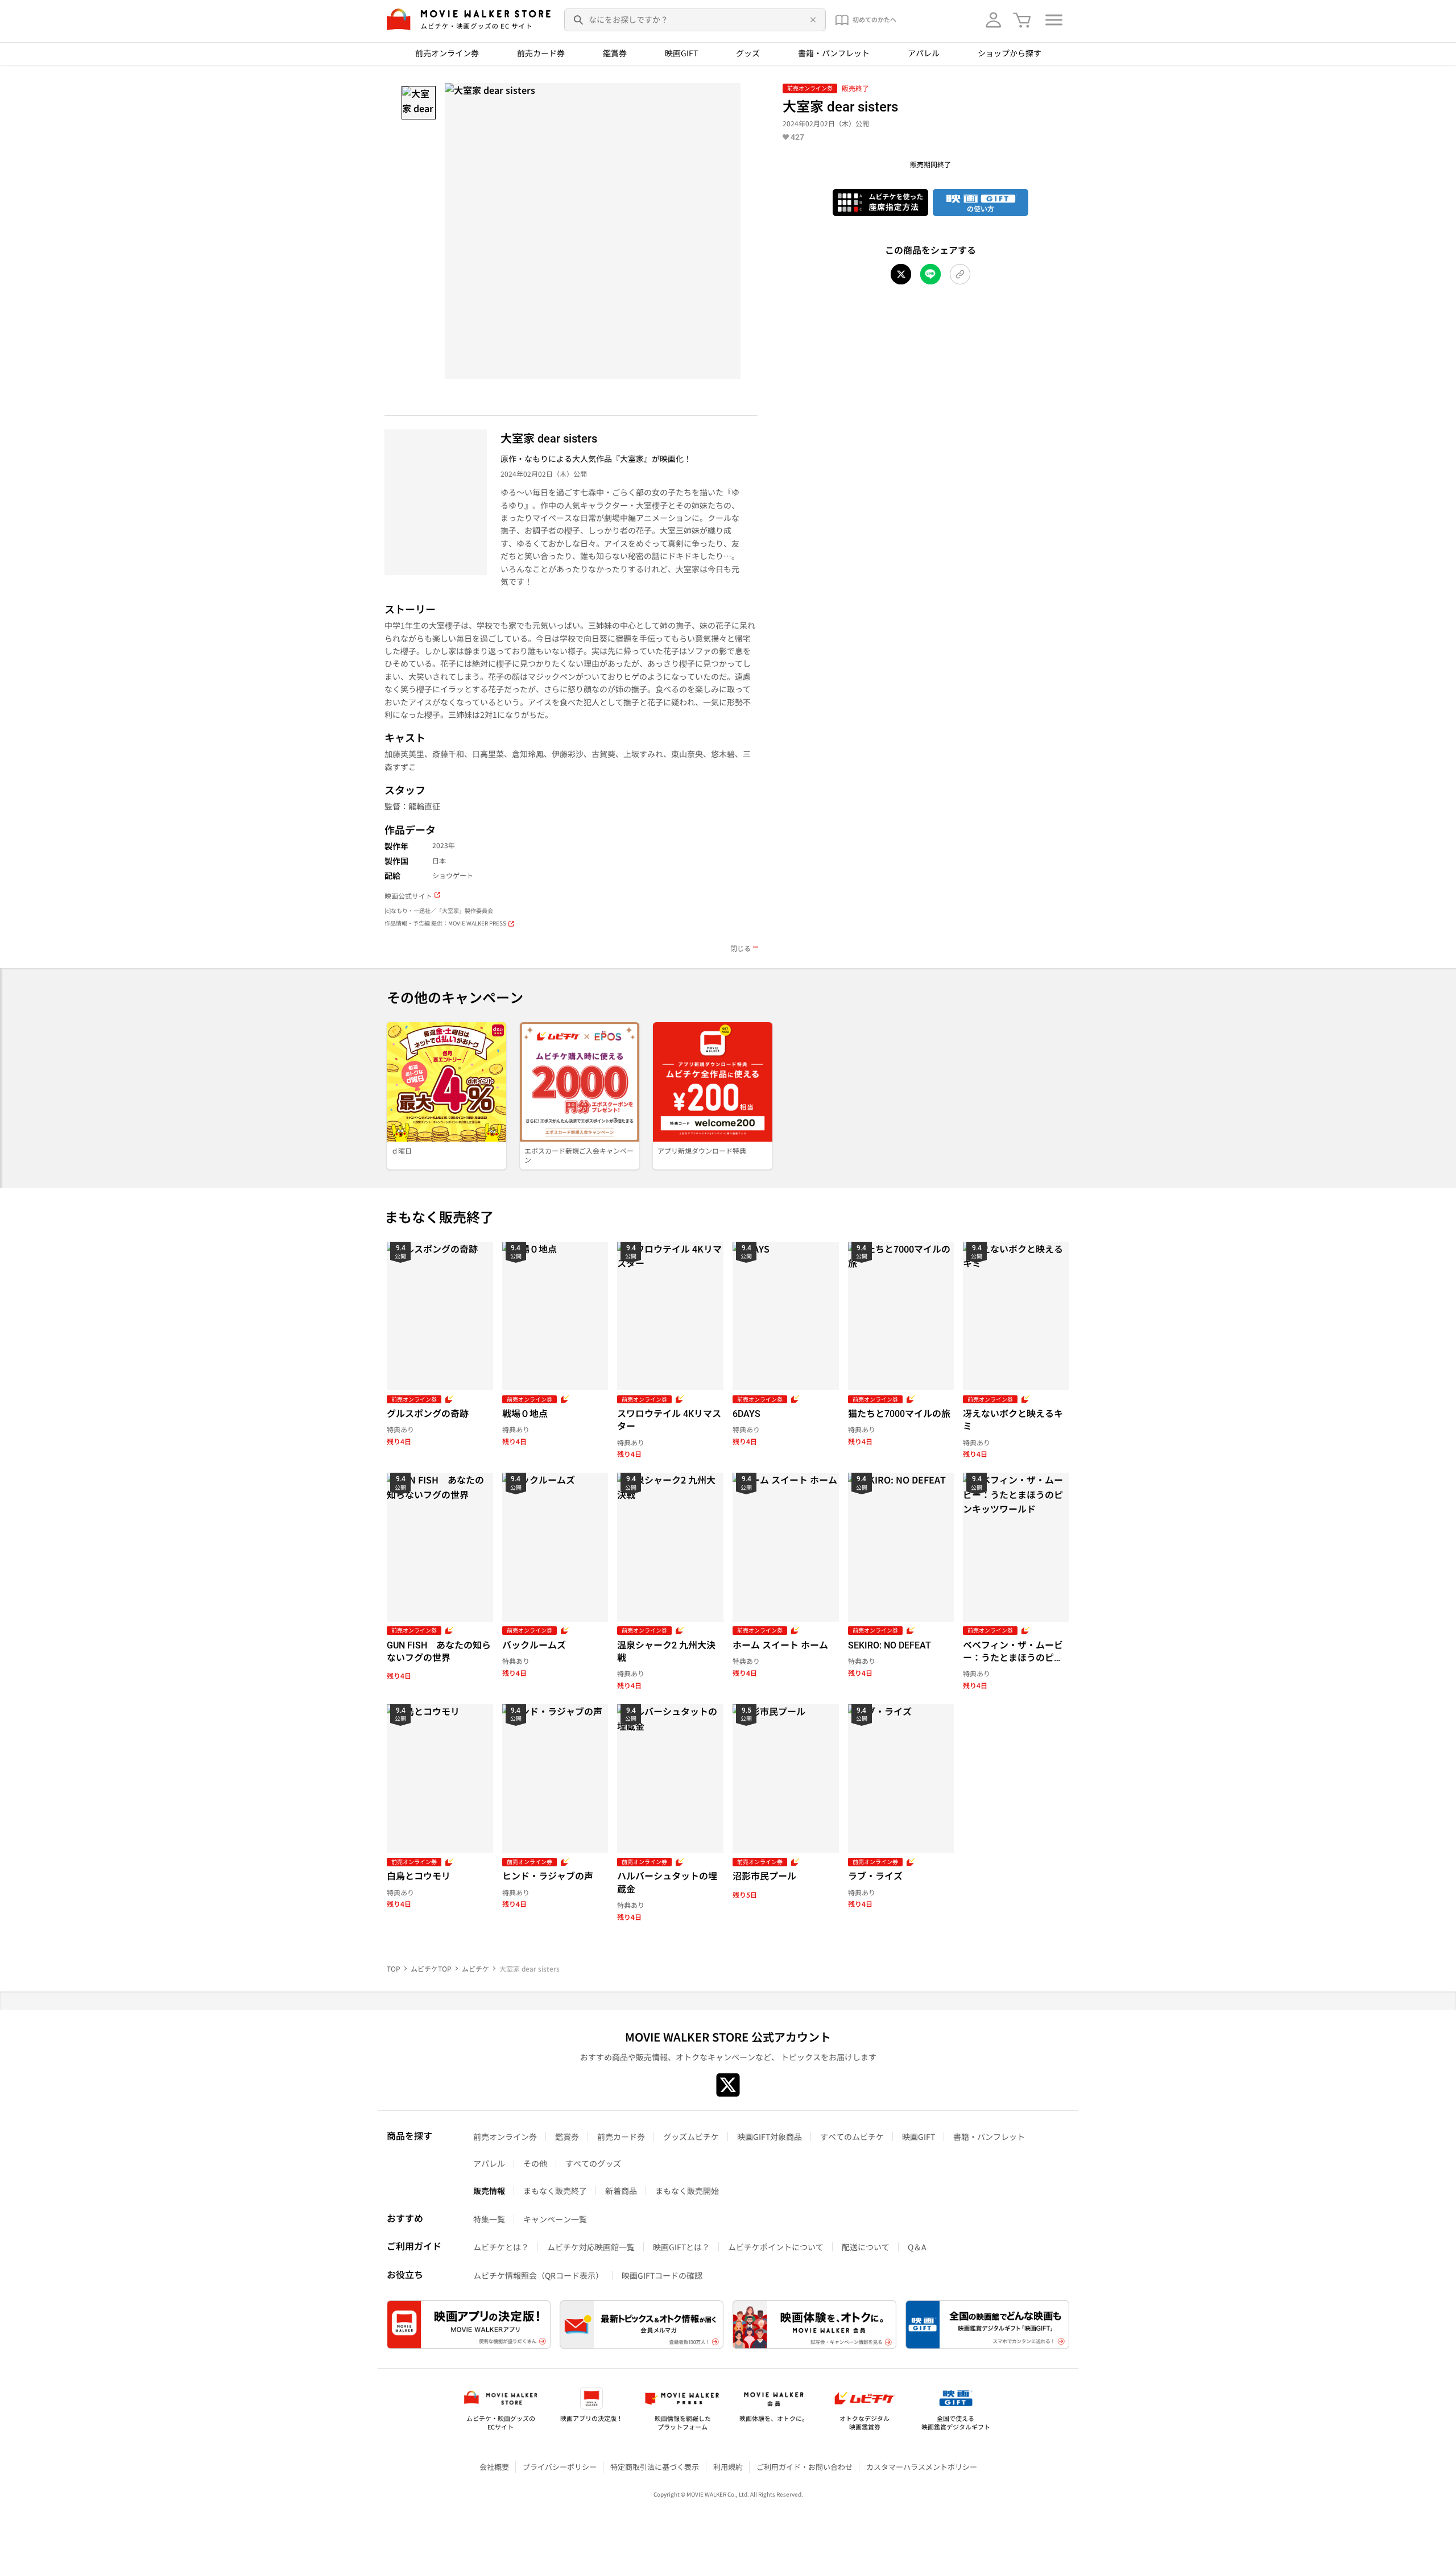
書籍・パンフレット (834, 53)
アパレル (924, 53)
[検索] (579, 20)
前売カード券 (541, 53)
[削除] (811, 20)
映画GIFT (681, 53)
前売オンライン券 (447, 53)
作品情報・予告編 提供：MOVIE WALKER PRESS (445, 923)
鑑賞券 (615, 53)
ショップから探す (1010, 53)
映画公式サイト (408, 896)
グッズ (748, 53)
